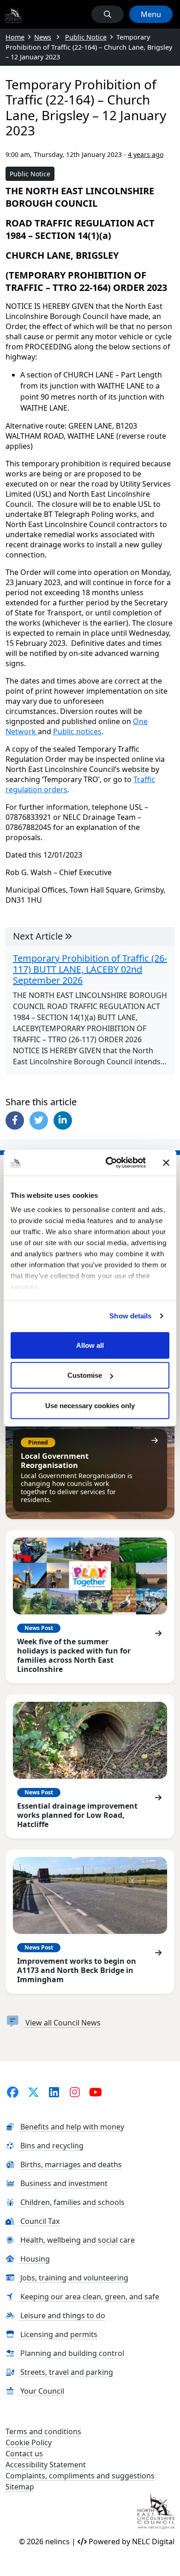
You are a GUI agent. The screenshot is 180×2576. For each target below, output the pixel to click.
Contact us (24, 2454)
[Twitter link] (33, 2092)
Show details (130, 1316)
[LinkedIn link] (54, 2092)
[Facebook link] (13, 2092)
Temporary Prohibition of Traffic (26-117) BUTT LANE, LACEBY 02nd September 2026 (90, 969)
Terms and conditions (43, 2431)
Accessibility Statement (46, 2465)
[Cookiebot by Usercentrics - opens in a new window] (109, 1163)
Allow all (90, 1345)
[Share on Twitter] (39, 1120)
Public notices (77, 731)
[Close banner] (166, 1163)
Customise (85, 1375)
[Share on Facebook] (15, 1120)
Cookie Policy (29, 2443)
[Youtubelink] (96, 2092)
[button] (108, 14)
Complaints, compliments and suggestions (80, 2476)
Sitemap (20, 2487)
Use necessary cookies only (90, 1405)
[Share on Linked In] (63, 1120)
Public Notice (30, 174)
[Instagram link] (75, 2092)
